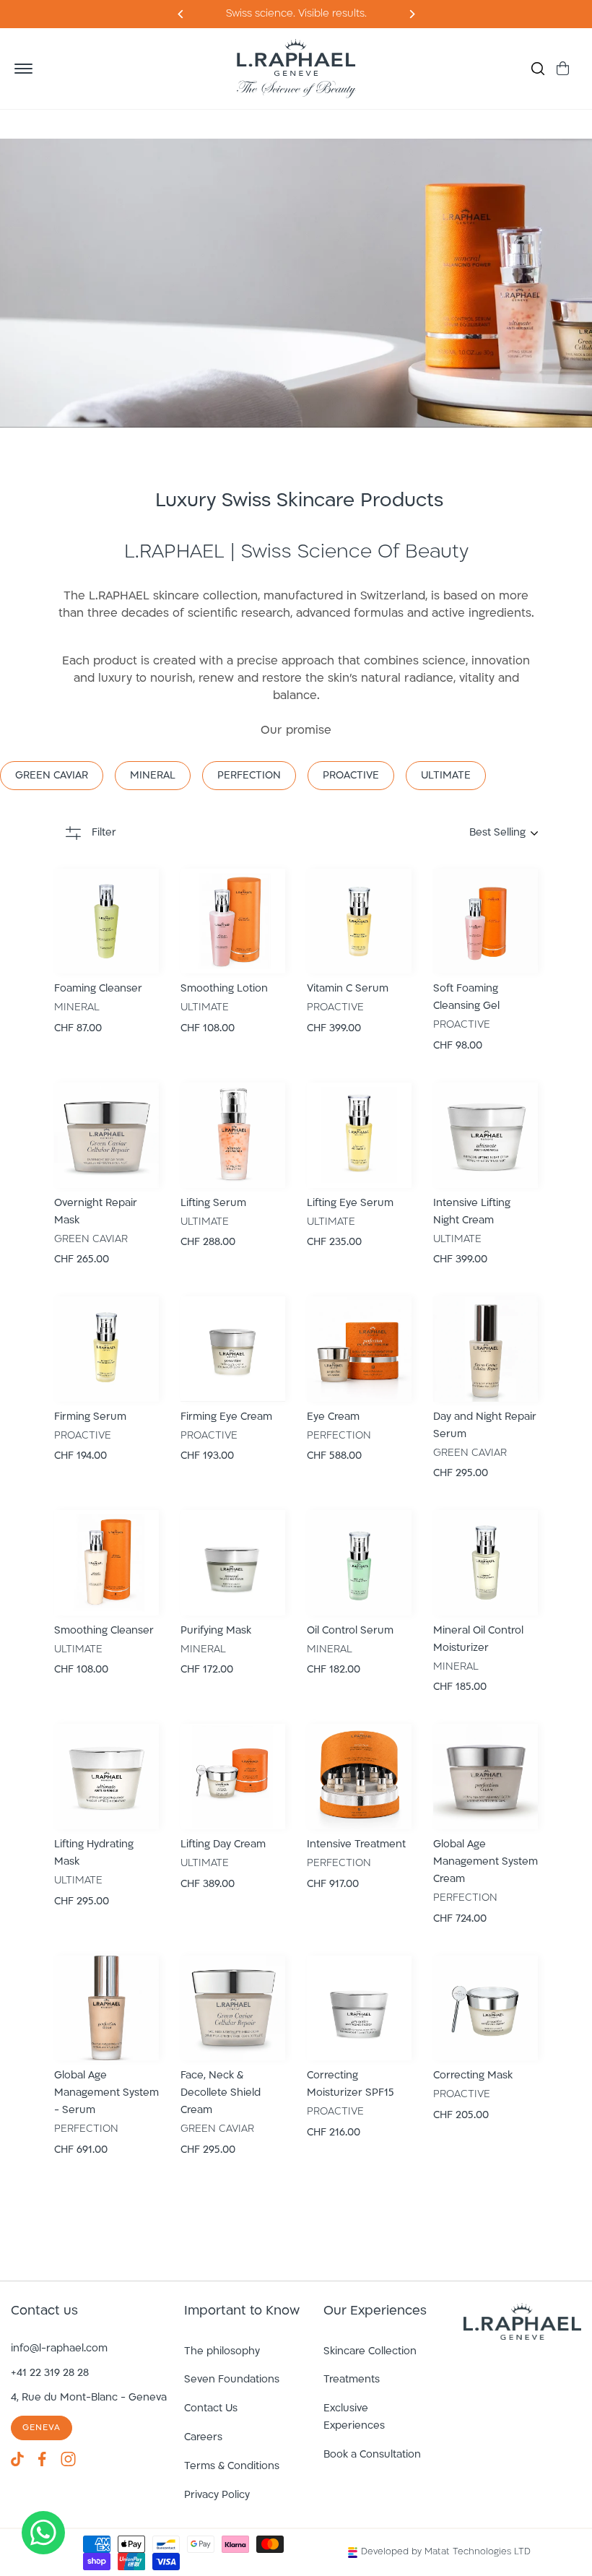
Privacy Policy (217, 2495)
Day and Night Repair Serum (485, 1426)
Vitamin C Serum (348, 989)
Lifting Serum (213, 1204)
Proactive (351, 776)
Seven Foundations (232, 2380)
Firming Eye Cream (226, 1417)
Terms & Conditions (232, 2467)
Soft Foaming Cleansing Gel (466, 998)
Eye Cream (333, 1417)
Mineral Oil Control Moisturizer (478, 1640)
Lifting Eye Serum (350, 1204)
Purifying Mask (216, 1631)
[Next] (181, 14)
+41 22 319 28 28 (50, 2373)
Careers (203, 2438)
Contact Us (211, 2409)
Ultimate (446, 776)
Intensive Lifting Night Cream (472, 1212)
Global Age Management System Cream (486, 1862)
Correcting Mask (473, 2076)
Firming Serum (90, 1417)
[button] (23, 69)
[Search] (538, 69)
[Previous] (411, 14)
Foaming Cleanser (98, 989)
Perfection (249, 776)
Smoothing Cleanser (104, 1631)
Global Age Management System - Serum (106, 2093)
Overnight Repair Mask (96, 1212)
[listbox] (422, 833)
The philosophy (222, 2352)
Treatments (352, 2380)
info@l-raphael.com (59, 2349)
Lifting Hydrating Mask (94, 1853)
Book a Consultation (372, 2455)
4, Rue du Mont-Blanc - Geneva (89, 2398)
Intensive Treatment (356, 1845)
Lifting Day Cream (223, 1845)
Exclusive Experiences (354, 2417)
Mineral (153, 776)
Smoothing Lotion (224, 989)
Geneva (42, 2428)
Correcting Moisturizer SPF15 (351, 2085)
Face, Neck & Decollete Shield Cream (221, 2093)
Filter (104, 833)
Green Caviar (52, 776)
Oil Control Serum (350, 1631)
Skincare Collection (370, 2352)
